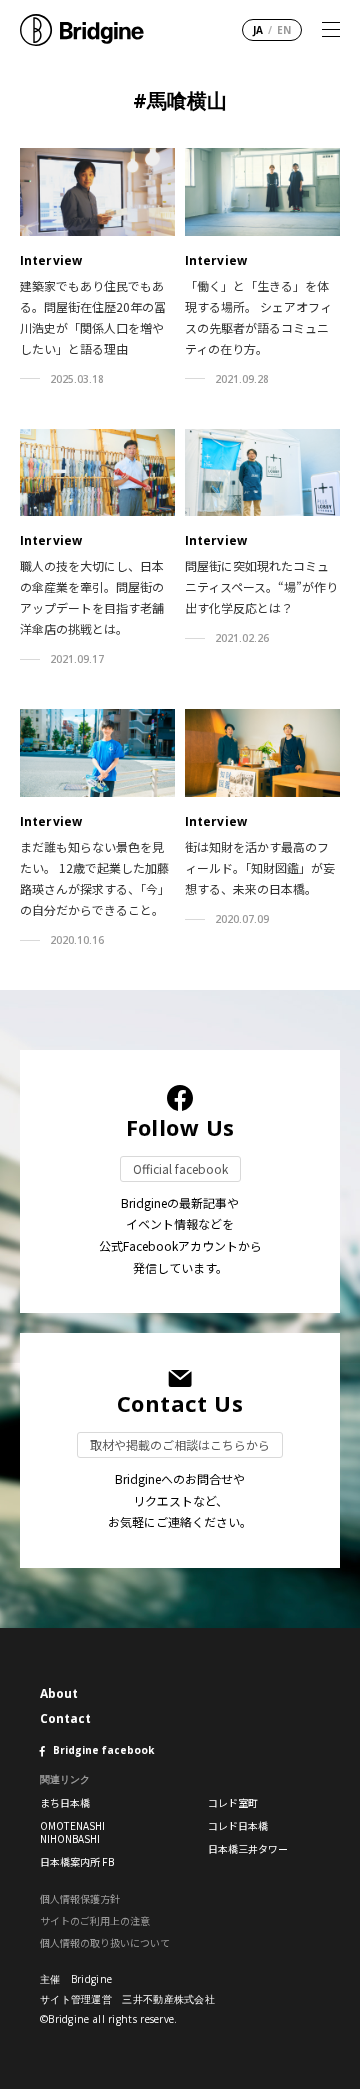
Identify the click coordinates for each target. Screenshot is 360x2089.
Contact (65, 1718)
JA (258, 30)
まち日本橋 (65, 1802)
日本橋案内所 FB (77, 1861)
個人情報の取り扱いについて (105, 1942)
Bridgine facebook (103, 1750)
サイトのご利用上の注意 (95, 1920)
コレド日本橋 (238, 1825)
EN (284, 30)
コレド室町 (233, 1802)
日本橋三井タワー (248, 1848)
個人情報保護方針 (80, 1898)
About (59, 1693)
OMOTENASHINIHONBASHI (72, 1832)
